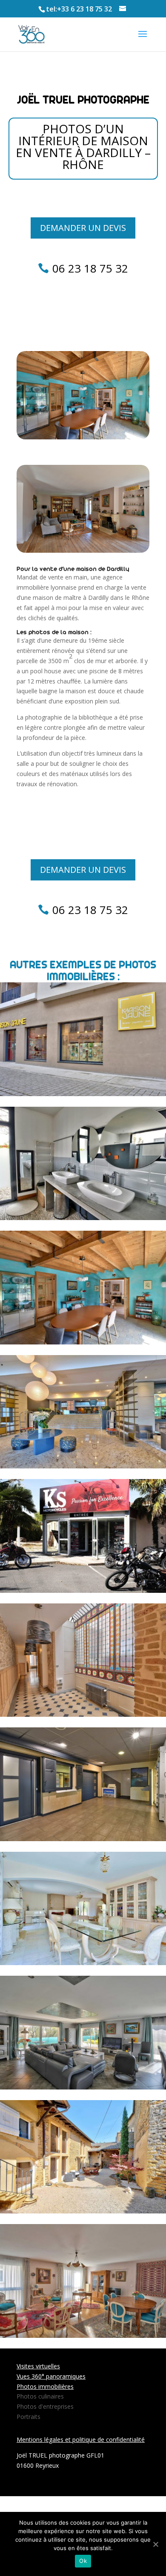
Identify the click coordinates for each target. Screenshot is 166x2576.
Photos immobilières (45, 2386)
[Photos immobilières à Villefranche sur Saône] (83, 1712)
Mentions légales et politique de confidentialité (81, 2440)
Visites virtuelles (38, 2366)
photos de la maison (59, 632)
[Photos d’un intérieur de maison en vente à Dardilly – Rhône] (83, 1339)
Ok (83, 2561)
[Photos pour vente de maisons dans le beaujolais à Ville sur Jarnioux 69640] (83, 2209)
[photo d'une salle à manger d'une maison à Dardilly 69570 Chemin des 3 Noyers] (83, 437)
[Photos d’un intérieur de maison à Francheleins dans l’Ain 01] (83, 2084)
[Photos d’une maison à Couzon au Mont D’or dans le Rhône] (83, 1960)
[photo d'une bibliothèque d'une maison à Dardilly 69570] (83, 550)
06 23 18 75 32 (90, 268)
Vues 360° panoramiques (51, 2376)
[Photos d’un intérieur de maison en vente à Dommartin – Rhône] (83, 1215)
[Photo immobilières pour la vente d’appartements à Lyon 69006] (83, 2333)
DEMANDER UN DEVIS (83, 228)
